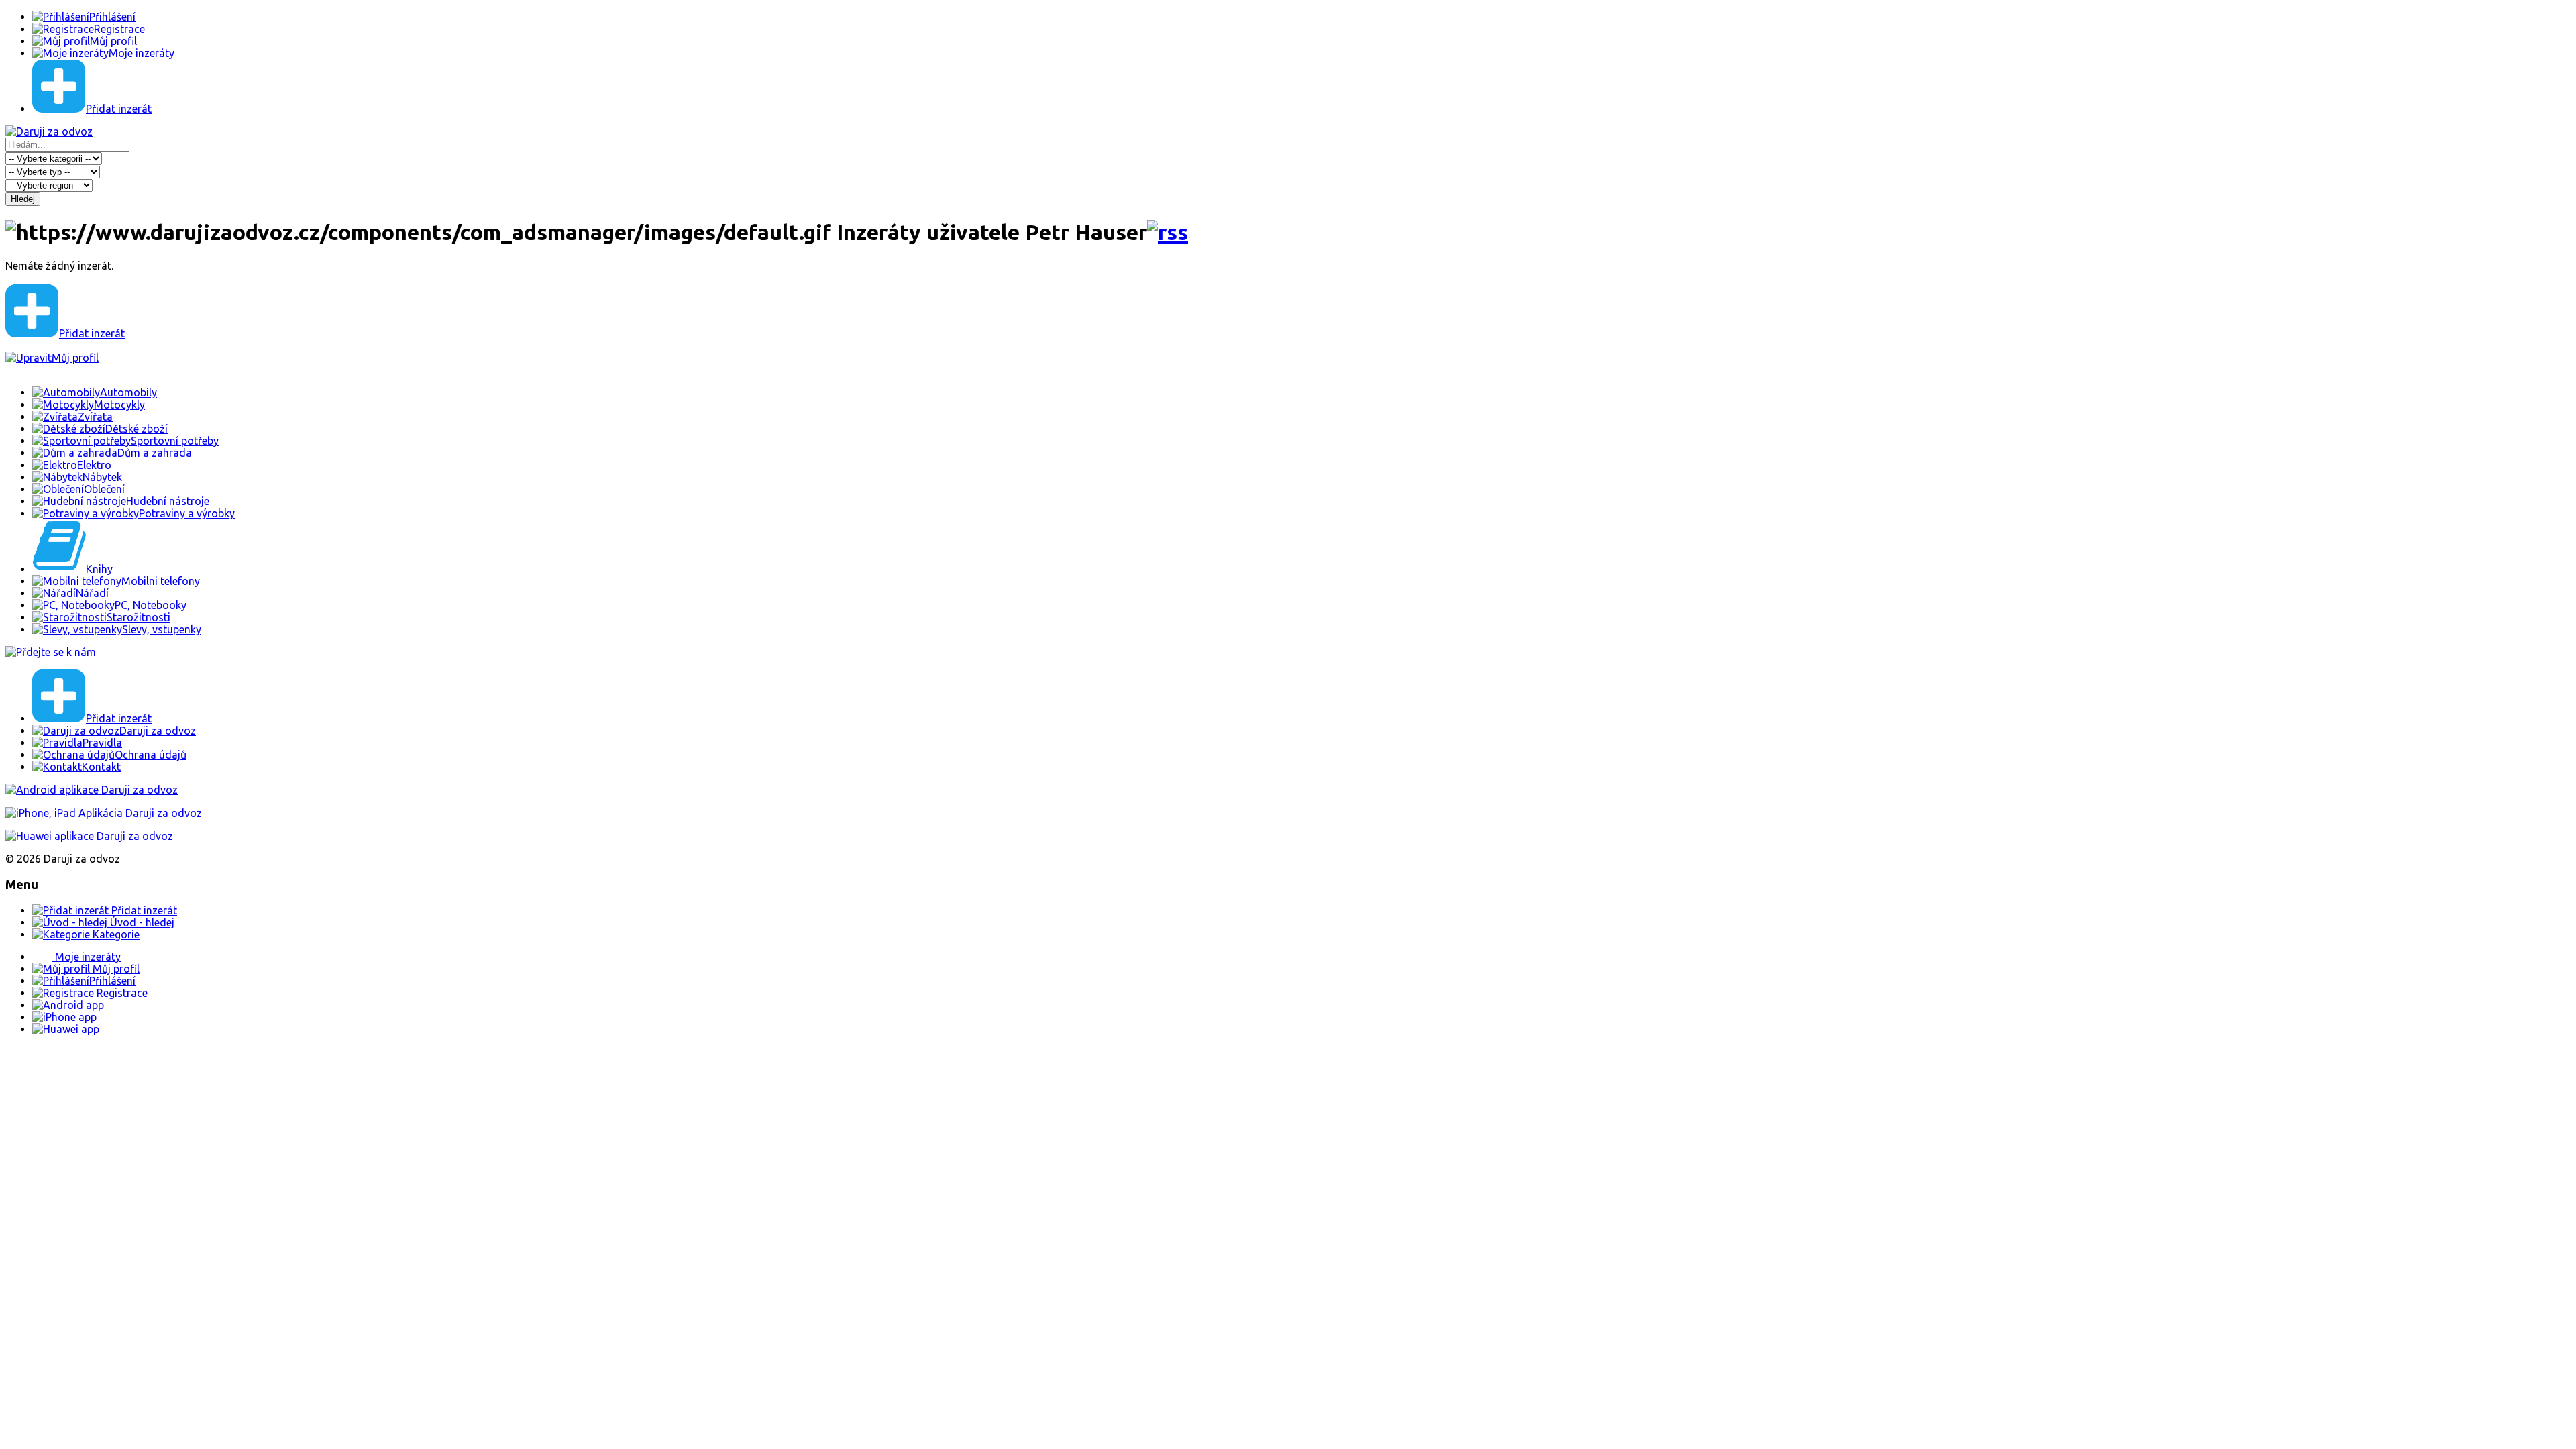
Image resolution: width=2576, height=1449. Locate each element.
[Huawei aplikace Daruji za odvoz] (89, 836)
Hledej (23, 199)
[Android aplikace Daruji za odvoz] (92, 790)
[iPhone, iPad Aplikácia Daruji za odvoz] (104, 813)
